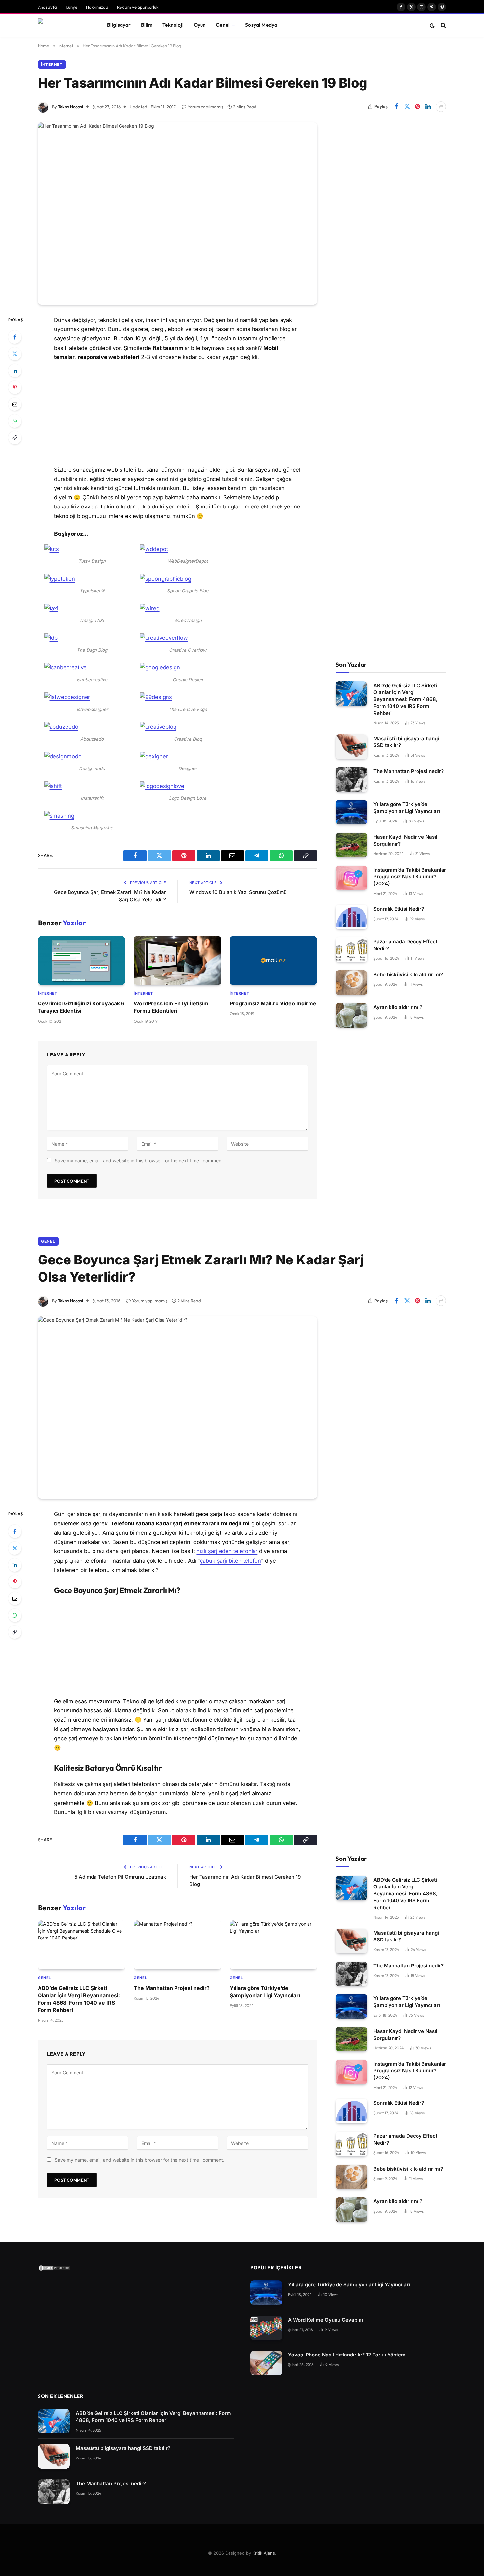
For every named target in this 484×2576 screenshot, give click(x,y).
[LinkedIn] (15, 371)
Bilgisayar (119, 25)
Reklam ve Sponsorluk (138, 7)
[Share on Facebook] (396, 107)
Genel (223, 25)
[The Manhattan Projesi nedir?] (351, 780)
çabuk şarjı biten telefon (230, 1561)
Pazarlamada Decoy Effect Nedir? (405, 945)
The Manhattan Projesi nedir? (408, 771)
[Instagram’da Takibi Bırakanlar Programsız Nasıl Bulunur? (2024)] (351, 878)
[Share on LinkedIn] (428, 107)
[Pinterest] (15, 387)
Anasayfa (47, 7)
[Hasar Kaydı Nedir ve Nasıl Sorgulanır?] (351, 845)
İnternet (52, 64)
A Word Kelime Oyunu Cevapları (326, 2320)
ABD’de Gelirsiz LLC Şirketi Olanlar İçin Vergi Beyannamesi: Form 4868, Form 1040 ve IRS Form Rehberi (405, 699)
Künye (71, 7)
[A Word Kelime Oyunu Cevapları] (266, 2328)
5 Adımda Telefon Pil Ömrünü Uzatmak (120, 1877)
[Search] (443, 25)
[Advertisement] (177, 416)
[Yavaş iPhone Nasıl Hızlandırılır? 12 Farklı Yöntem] (266, 2363)
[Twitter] (15, 354)
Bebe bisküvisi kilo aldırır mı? (408, 974)
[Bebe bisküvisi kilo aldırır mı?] (351, 983)
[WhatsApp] (15, 421)
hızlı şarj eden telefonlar (227, 1551)
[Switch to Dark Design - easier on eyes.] (432, 25)
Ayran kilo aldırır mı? (398, 1007)
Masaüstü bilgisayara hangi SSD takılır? (406, 742)
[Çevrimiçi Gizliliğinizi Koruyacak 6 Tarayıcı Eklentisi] (81, 961)
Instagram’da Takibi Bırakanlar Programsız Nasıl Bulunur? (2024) (410, 877)
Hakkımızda (97, 7)
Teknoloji (173, 25)
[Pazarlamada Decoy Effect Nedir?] (351, 950)
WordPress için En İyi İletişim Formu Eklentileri (171, 1007)
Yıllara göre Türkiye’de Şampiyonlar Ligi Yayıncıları (407, 808)
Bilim (147, 25)
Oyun (200, 25)
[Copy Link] (15, 438)
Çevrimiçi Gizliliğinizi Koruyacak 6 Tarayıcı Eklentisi (81, 1007)
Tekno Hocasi (70, 107)
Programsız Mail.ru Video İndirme (273, 1003)
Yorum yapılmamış (205, 107)
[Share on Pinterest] (417, 107)
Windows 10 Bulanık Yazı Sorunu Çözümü (238, 892)
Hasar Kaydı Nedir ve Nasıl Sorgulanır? (405, 840)
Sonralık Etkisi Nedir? (399, 909)
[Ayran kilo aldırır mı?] (351, 1015)
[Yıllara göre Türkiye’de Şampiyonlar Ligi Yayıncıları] (351, 812)
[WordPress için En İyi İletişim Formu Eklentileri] (177, 961)
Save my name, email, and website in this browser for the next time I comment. (139, 1161)
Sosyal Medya (261, 25)
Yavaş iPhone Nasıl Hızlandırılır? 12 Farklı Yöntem (347, 2355)
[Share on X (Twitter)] (407, 107)
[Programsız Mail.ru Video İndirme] (273, 961)
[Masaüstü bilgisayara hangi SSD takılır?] (351, 747)
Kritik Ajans (264, 2553)
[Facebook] (15, 337)
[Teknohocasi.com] (64, 25)
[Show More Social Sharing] (441, 107)
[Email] (15, 404)
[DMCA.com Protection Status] (54, 2269)
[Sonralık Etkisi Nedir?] (351, 917)
